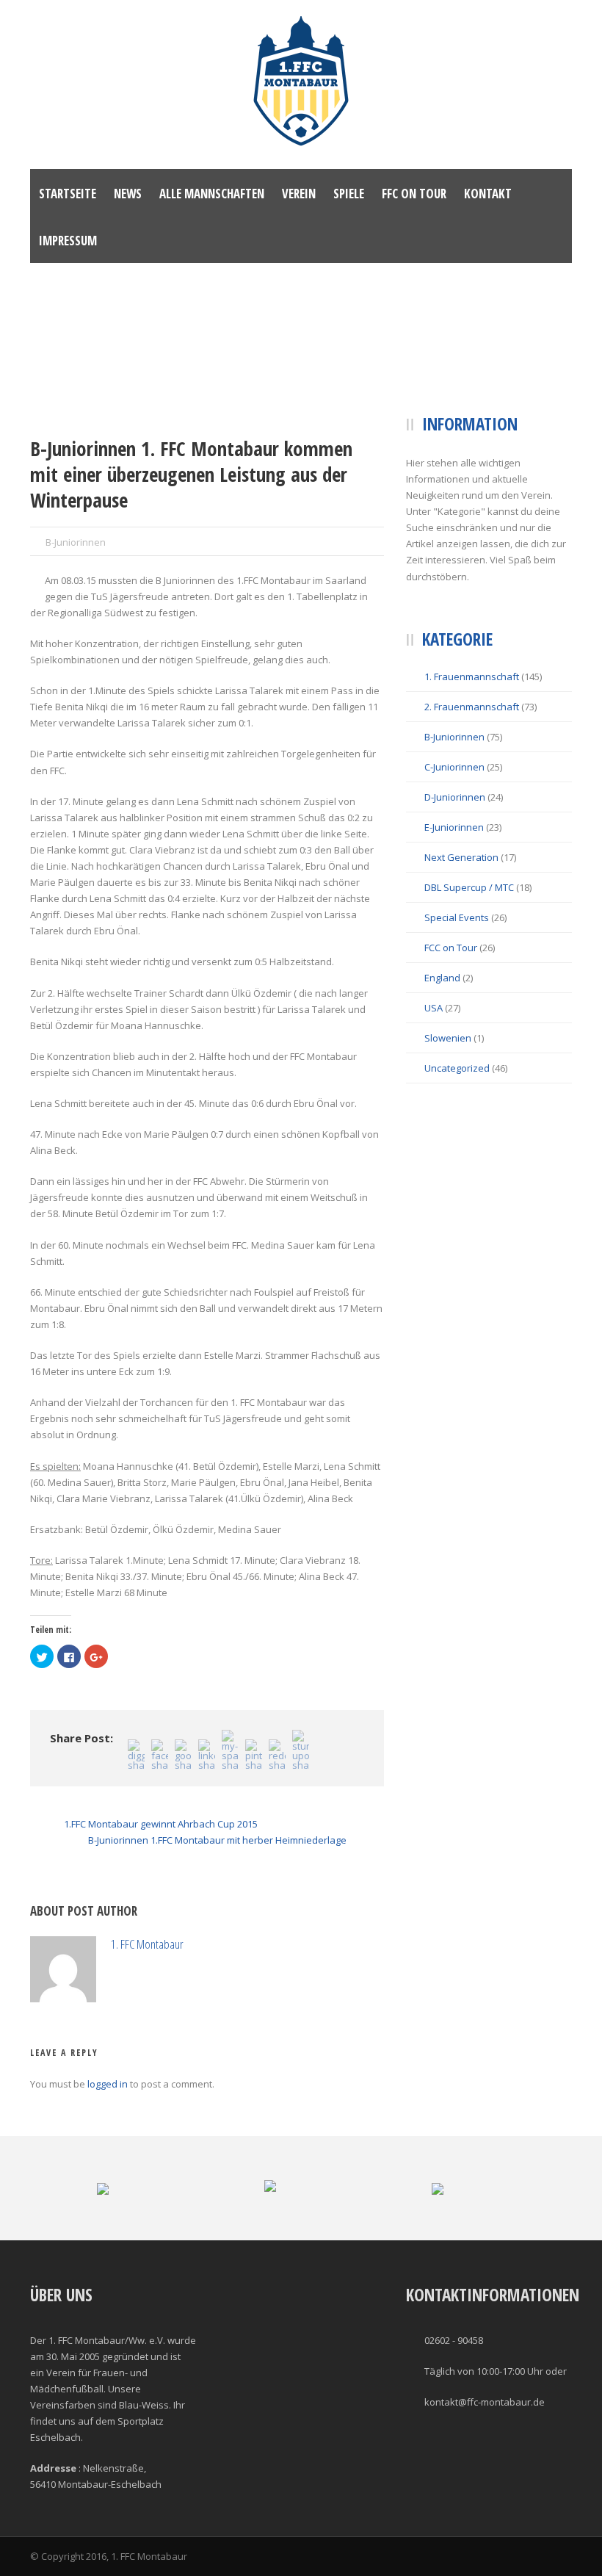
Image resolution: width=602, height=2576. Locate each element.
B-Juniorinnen (76, 542)
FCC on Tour (451, 948)
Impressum (68, 241)
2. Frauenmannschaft (472, 707)
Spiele (349, 194)
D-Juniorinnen (455, 797)
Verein (299, 194)
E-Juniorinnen (454, 827)
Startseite (68, 194)
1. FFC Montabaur (213, 1944)
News (128, 194)
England (442, 978)
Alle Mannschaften (212, 194)
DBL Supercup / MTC (469, 887)
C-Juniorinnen (454, 767)
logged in (108, 2150)
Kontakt (488, 194)
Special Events (457, 917)
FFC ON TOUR (414, 194)
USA (434, 1008)
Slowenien (448, 1038)
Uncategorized (457, 1068)
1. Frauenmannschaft (472, 677)
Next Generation (461, 857)
